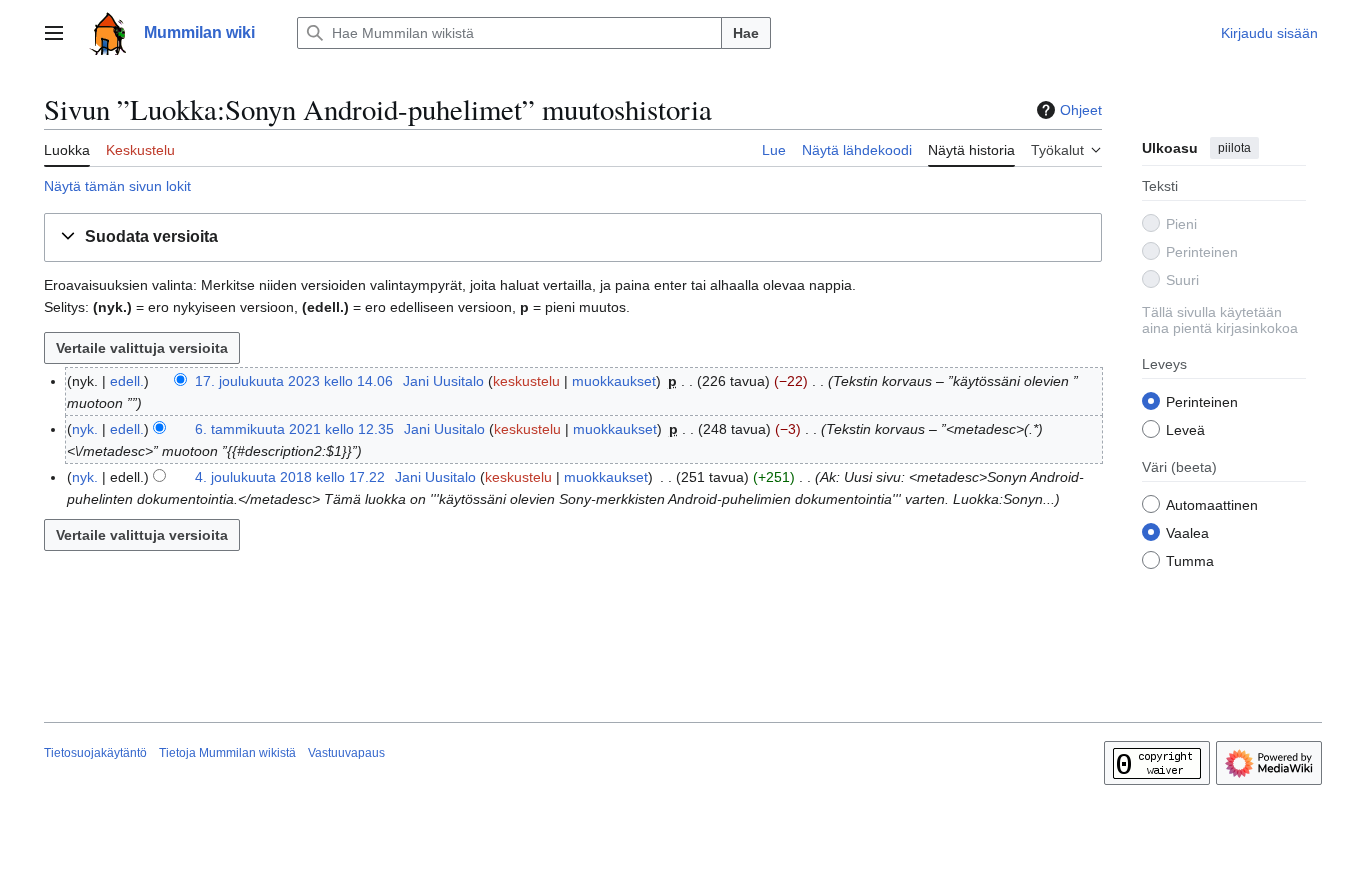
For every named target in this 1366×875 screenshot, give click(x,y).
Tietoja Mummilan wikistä (227, 753)
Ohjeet (1081, 110)
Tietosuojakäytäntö (95, 753)
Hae (746, 33)
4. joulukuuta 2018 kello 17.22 (290, 477)
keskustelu (526, 381)
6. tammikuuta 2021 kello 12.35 (294, 429)
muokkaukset (614, 381)
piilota (1234, 148)
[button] (54, 33)
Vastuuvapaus (346, 753)
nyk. (85, 429)
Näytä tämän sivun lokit (117, 186)
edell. (127, 381)
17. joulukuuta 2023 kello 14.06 (294, 381)
